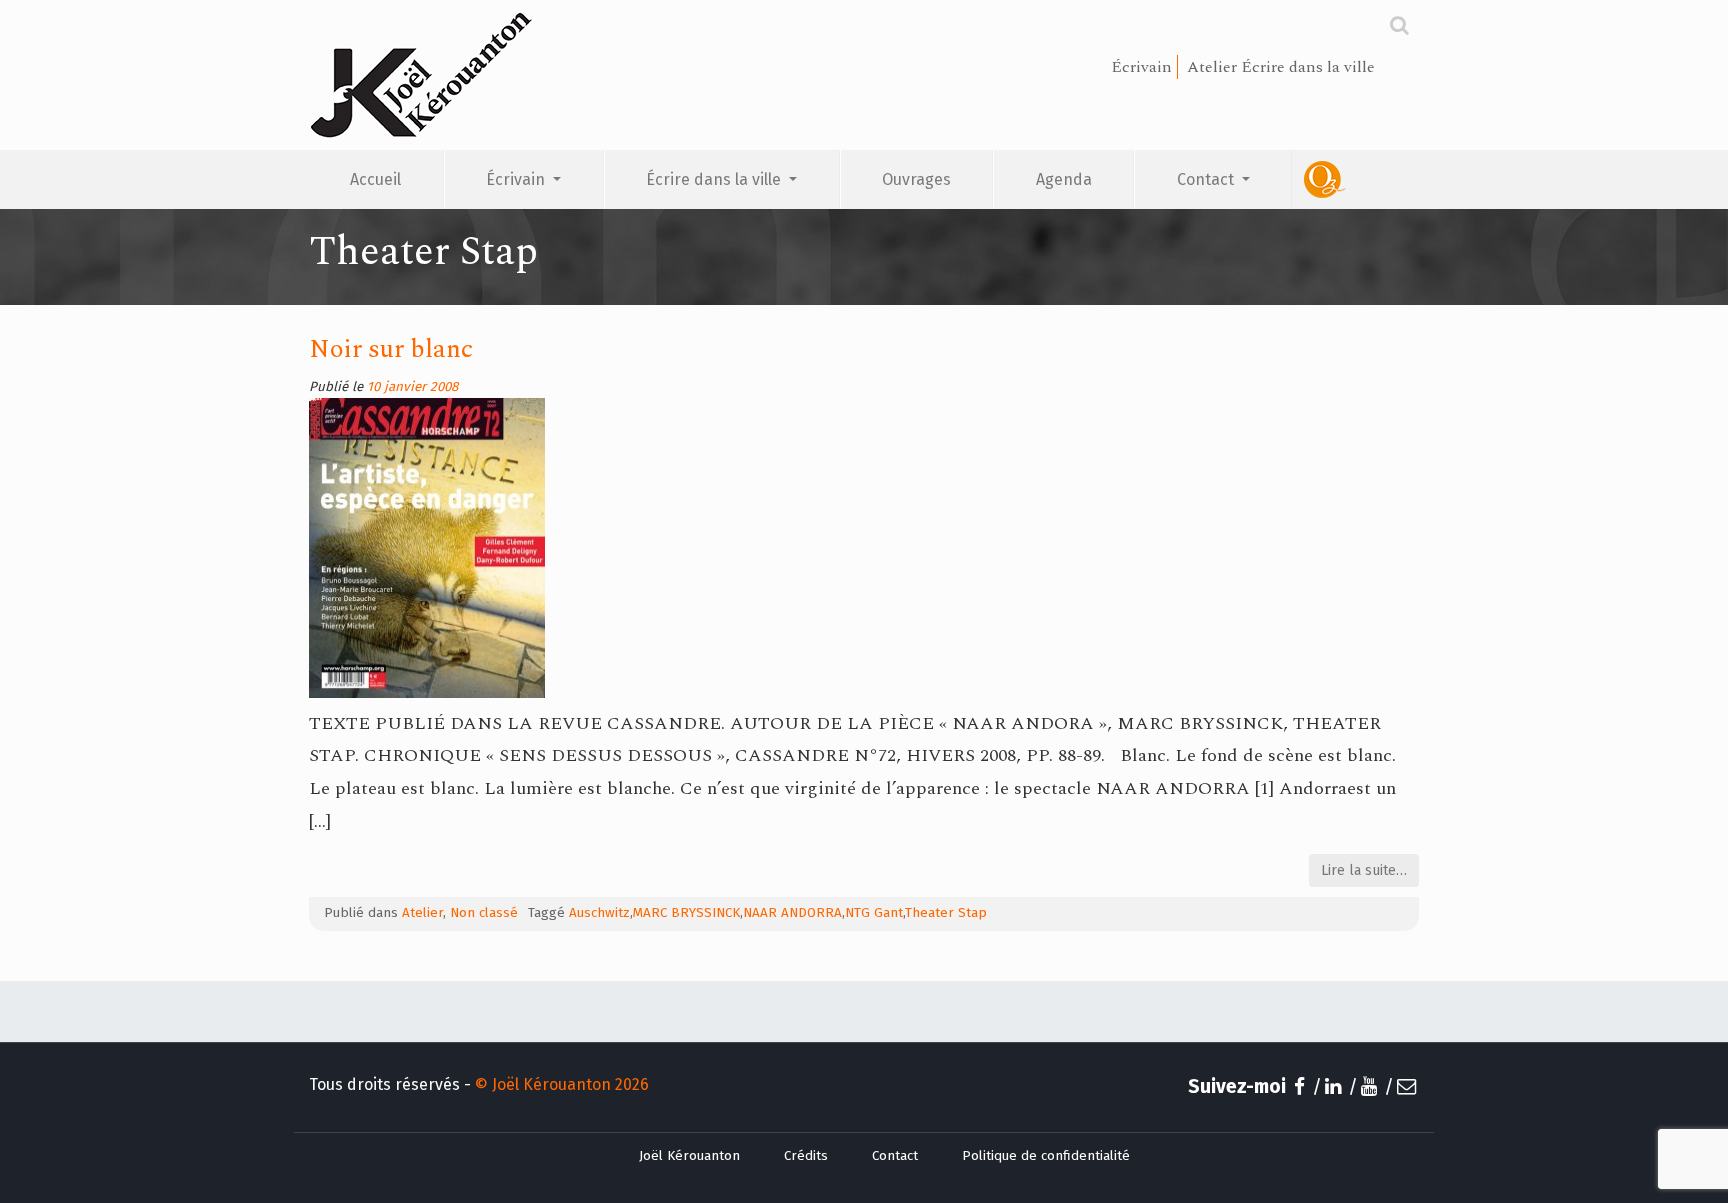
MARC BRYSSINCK (686, 913)
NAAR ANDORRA (792, 913)
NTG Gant (874, 913)
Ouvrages (916, 179)
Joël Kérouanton (689, 1156)
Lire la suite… (1364, 870)
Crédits (806, 1156)
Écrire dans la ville (715, 179)
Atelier (422, 913)
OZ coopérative (1355, 179)
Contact (1207, 179)
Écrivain (517, 179)
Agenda (1064, 179)
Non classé (484, 913)
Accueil (375, 179)
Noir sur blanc (391, 349)
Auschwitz (599, 913)
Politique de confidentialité (1046, 1156)
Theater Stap (946, 913)
